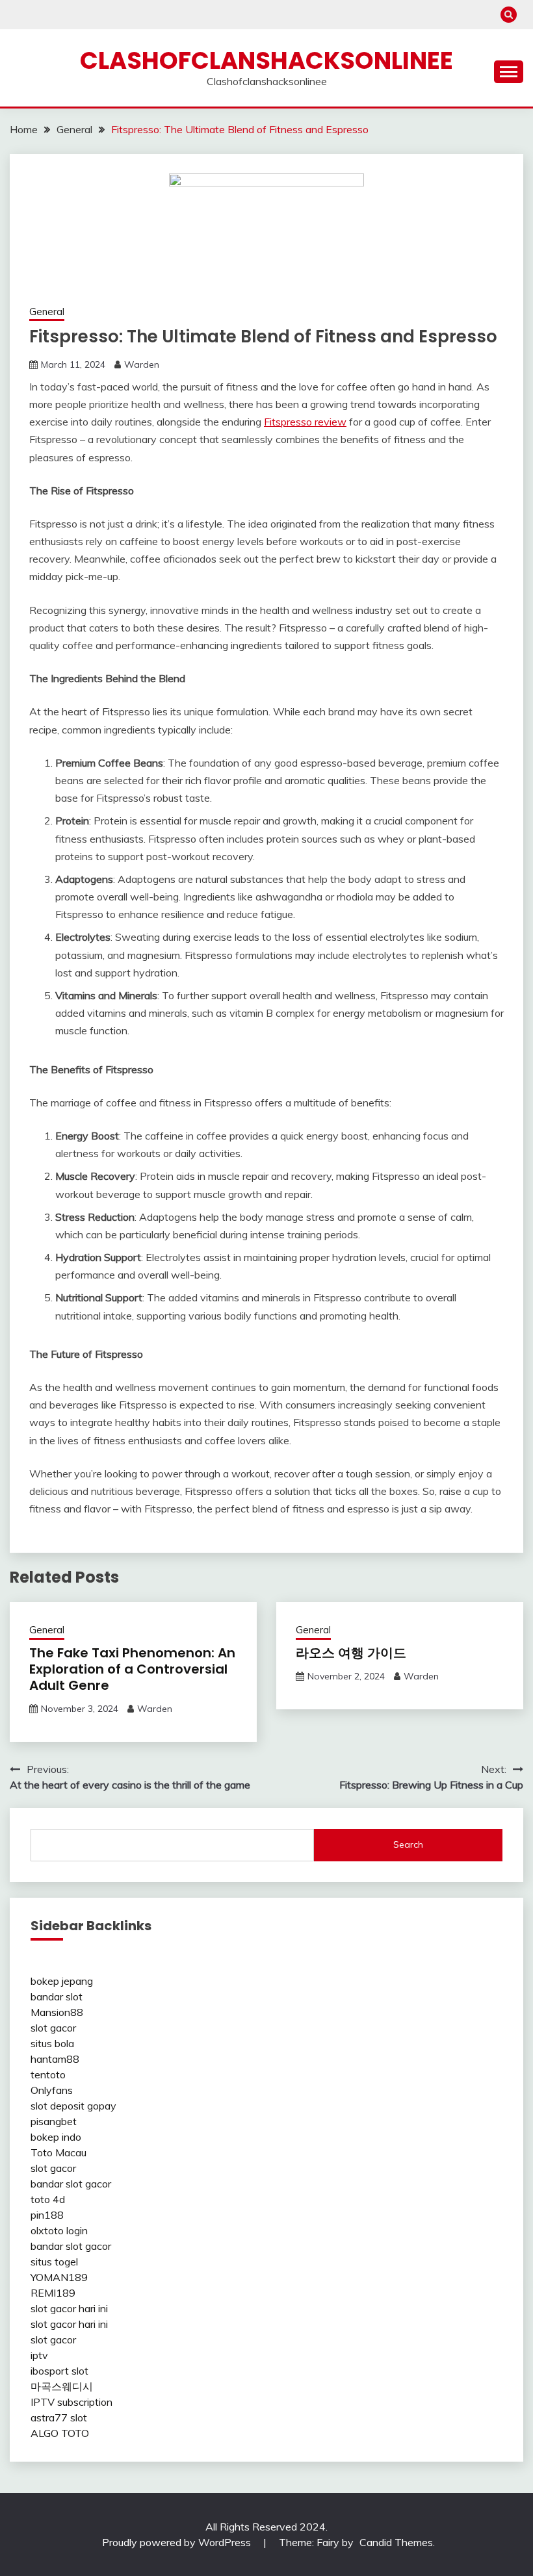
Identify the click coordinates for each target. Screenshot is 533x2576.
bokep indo (56, 2137)
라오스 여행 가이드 (351, 1653)
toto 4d (48, 2199)
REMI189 (53, 2293)
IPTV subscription (71, 2402)
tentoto (48, 2074)
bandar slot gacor (71, 2184)
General (47, 312)
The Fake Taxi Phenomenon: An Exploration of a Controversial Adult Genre (132, 1669)
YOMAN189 (59, 2277)
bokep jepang (62, 1981)
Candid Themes (396, 2542)
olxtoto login (59, 2230)
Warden (142, 364)
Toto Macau (58, 2152)
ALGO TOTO (60, 2433)
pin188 (47, 2215)
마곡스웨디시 (62, 2386)
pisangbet (54, 2121)
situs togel (54, 2262)
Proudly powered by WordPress (178, 2542)
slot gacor (53, 2028)
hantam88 (55, 2059)
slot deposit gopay (73, 2106)
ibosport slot (59, 2371)
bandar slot (57, 1996)
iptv (39, 2355)
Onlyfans (52, 2090)
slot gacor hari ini (69, 2308)
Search (408, 1844)
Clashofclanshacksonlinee (266, 60)
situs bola (52, 2043)
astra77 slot (59, 2417)
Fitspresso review (305, 422)
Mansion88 (57, 2012)
